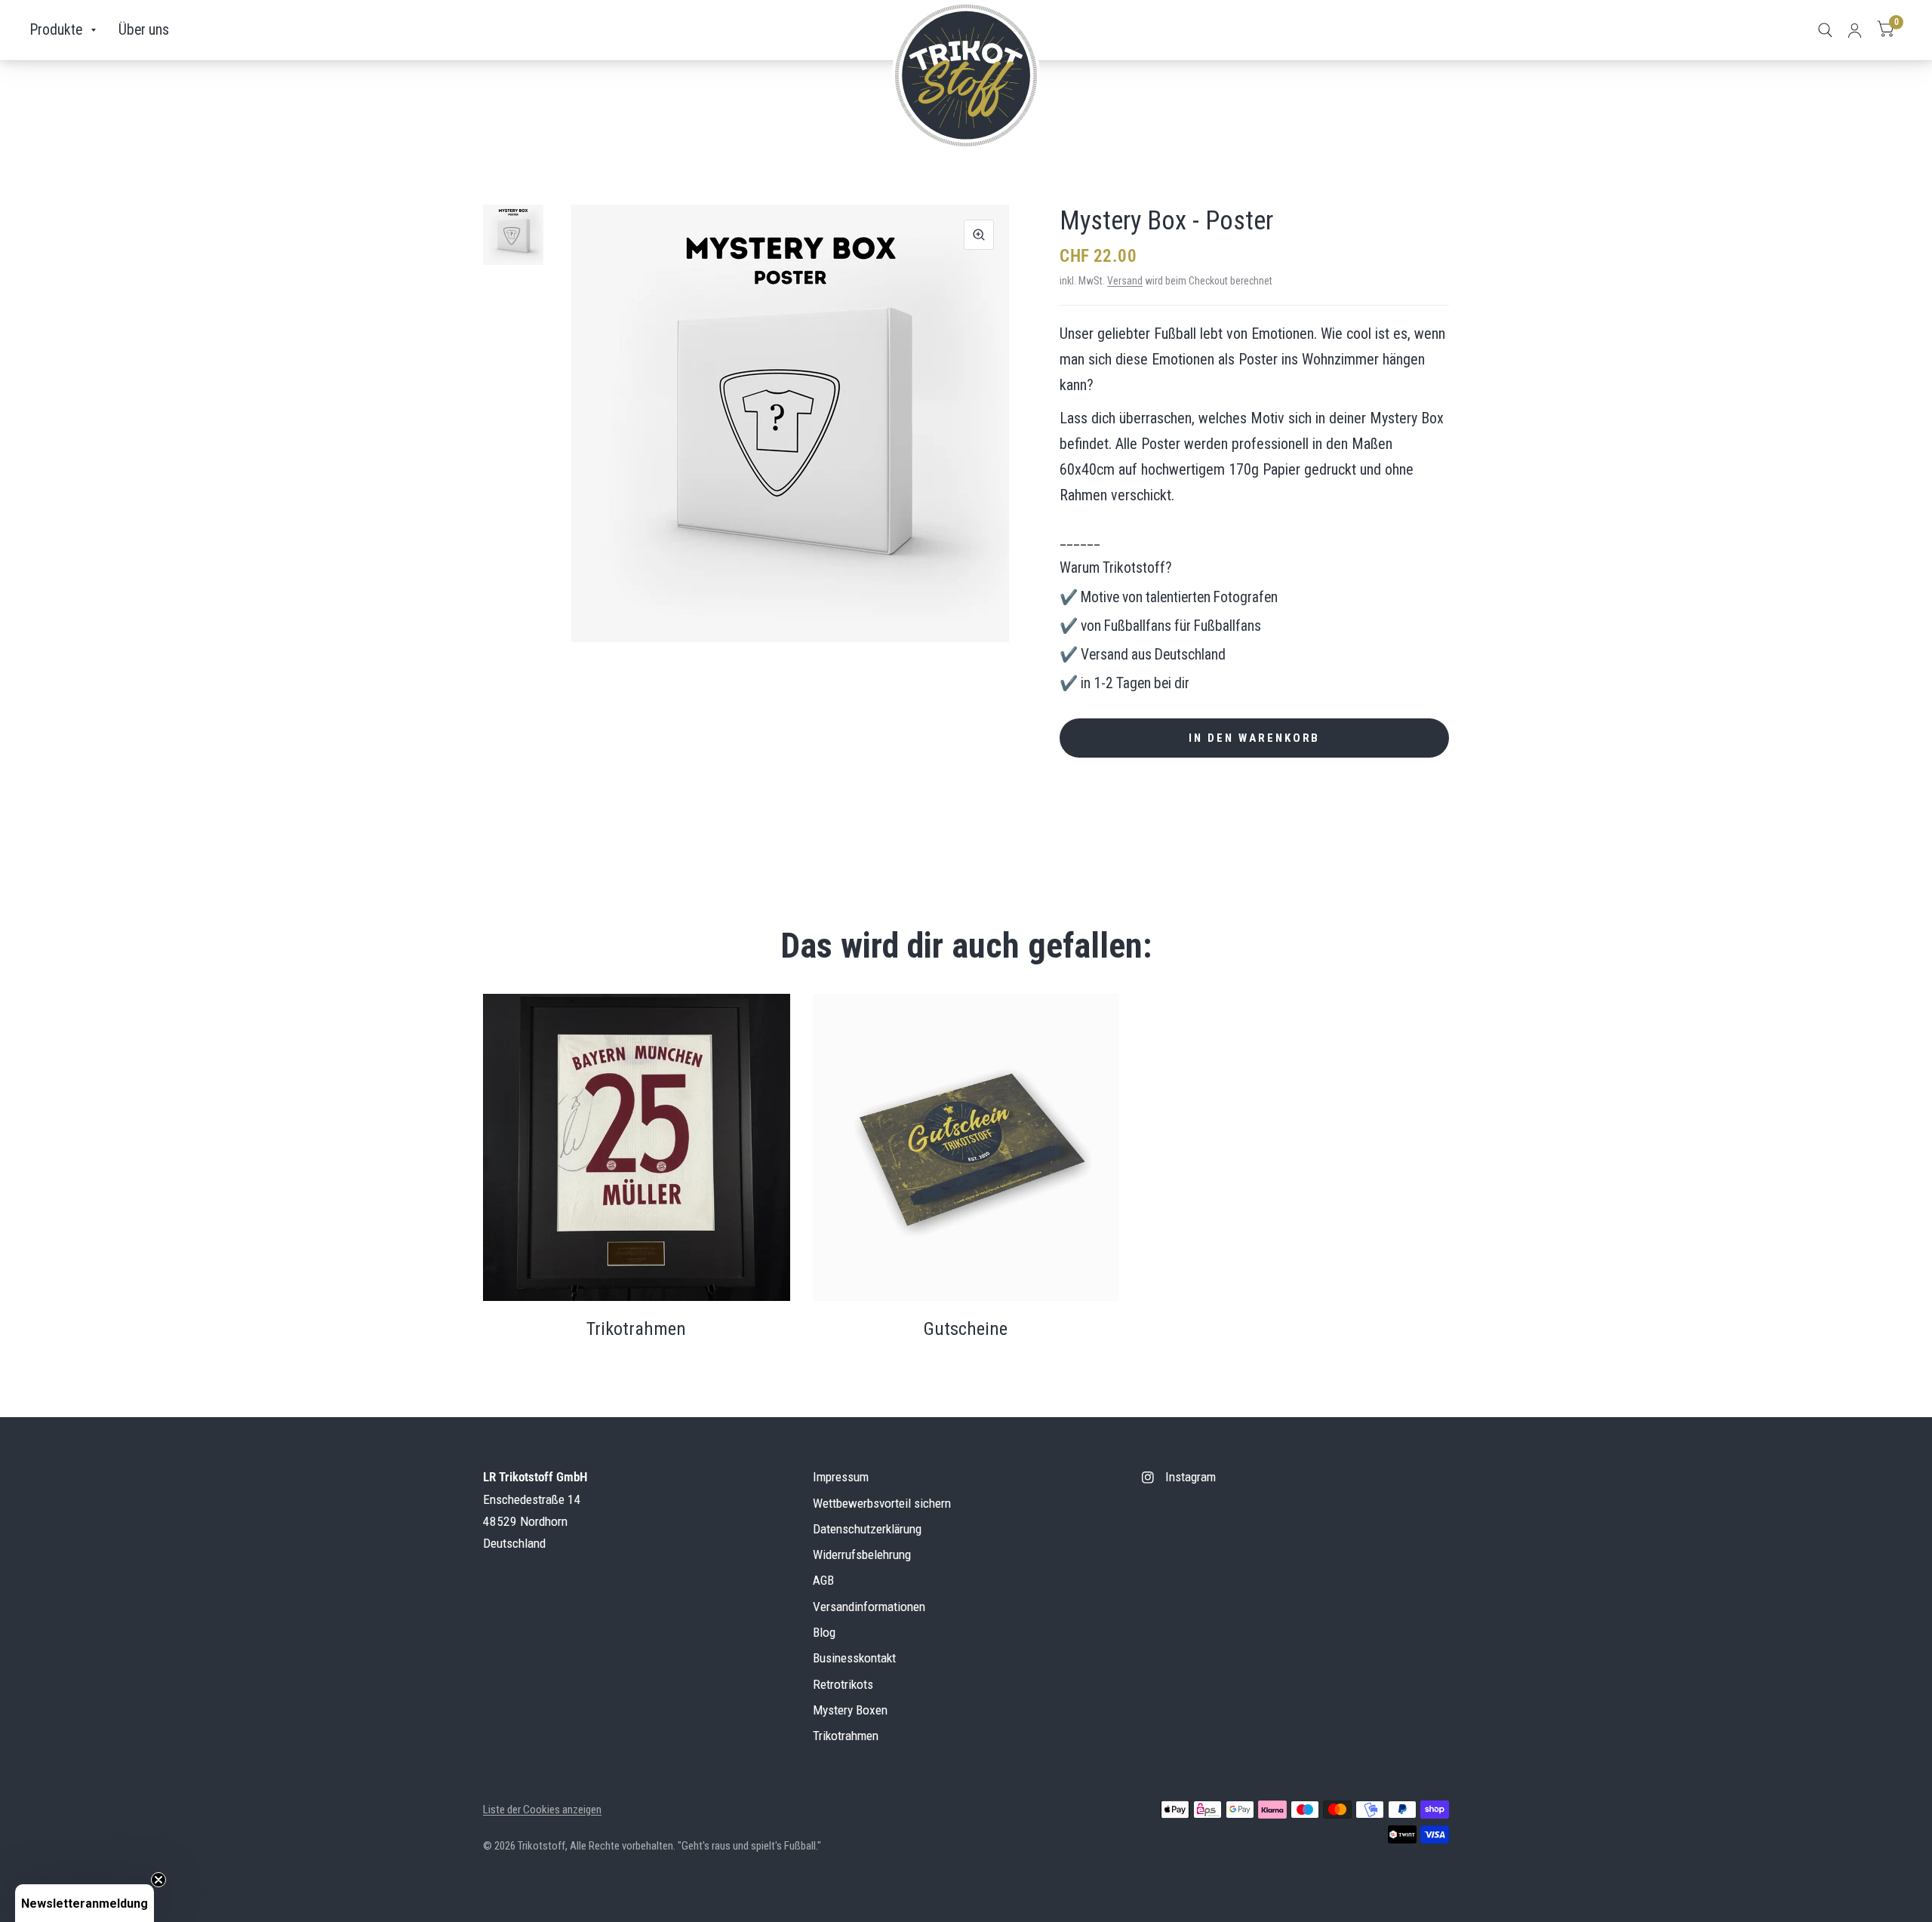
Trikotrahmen (846, 1736)
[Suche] (1825, 30)
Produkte (56, 30)
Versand (1125, 281)
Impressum (841, 1477)
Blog (824, 1632)
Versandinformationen (869, 1607)
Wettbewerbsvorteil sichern (882, 1503)
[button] (85, 1903)
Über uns (144, 30)
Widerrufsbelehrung (862, 1555)
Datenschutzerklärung (867, 1529)
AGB (823, 1580)
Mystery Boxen (850, 1710)
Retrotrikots (843, 1684)
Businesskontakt (854, 1658)
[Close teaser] (158, 1880)
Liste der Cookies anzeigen (542, 1810)
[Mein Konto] (1855, 30)
